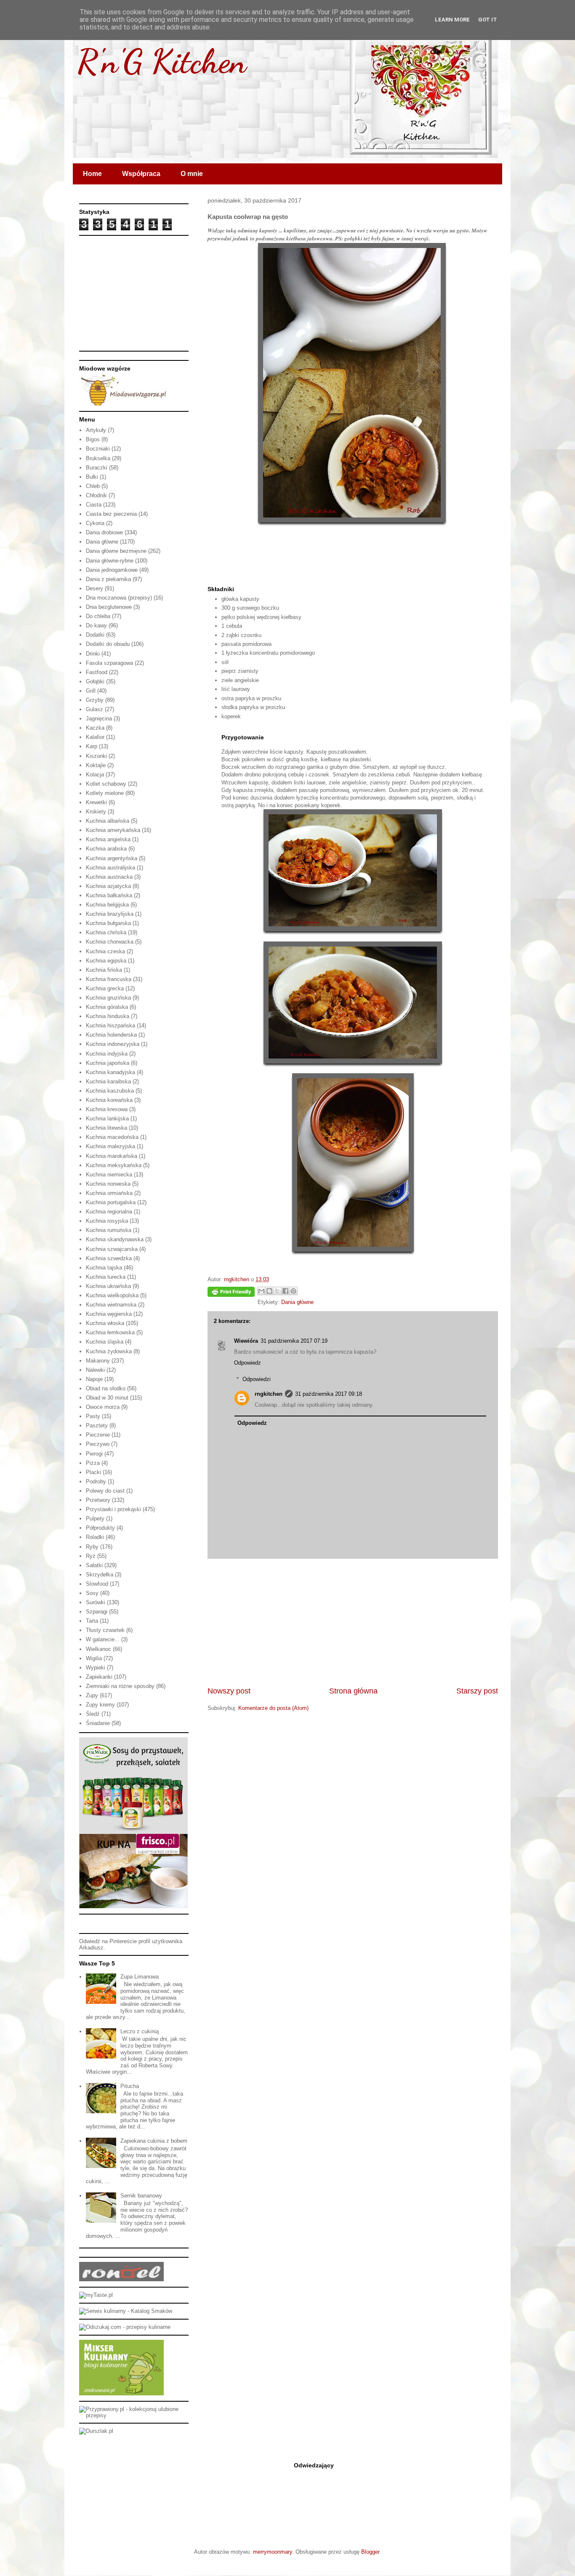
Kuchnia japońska (108, 1063)
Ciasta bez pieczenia (111, 514)
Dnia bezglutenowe (109, 607)
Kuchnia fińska (104, 970)
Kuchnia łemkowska (110, 1332)
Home (92, 174)
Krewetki (96, 802)
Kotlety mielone (105, 793)
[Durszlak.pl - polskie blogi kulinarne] (96, 2431)
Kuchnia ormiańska (109, 1193)
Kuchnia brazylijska (110, 914)
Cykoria (95, 523)
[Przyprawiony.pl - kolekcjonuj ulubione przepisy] (134, 2415)
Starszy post (477, 1691)
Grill (91, 691)
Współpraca (141, 174)
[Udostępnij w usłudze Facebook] (285, 1291)
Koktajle (96, 765)
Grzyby (95, 700)
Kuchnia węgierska (109, 1314)
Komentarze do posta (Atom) (273, 1708)
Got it (488, 20)
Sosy (92, 1593)
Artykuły (96, 430)
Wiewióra (246, 1341)
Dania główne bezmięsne (116, 551)
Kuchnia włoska (105, 1323)
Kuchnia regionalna (109, 1212)
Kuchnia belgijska (107, 905)
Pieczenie (98, 1435)
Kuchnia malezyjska (110, 1146)
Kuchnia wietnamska (111, 1305)
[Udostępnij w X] (277, 1291)
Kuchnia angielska (108, 839)
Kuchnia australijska (110, 868)
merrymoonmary (273, 2552)
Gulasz (95, 709)
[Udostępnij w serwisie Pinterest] (293, 1291)
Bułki (92, 477)
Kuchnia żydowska (109, 1351)
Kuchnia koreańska (109, 1100)
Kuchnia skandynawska (115, 1239)
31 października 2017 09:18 (329, 1394)
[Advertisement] (353, 1622)
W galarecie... (103, 1639)
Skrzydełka (100, 1575)
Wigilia (94, 1658)
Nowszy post (229, 1691)
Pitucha (130, 2086)
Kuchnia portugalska (111, 1202)
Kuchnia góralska (107, 1007)
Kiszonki (96, 756)
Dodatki (95, 635)
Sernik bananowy (141, 2196)
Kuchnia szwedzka (109, 1258)
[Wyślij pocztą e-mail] (261, 1291)
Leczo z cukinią (140, 2031)
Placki (93, 1472)
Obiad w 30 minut (107, 1398)
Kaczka (95, 728)
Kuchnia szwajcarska (112, 1249)
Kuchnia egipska (106, 961)
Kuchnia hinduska (108, 1016)
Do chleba (98, 616)
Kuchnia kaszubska (110, 1091)
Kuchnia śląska (105, 1342)
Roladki (95, 1537)
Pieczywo (98, 1444)
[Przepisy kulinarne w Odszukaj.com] (125, 2327)
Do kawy (96, 625)
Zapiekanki (99, 1677)
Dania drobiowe (104, 532)
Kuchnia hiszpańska (110, 1025)
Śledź (93, 1714)
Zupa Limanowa (140, 1977)
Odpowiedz (248, 1363)
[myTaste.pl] (96, 2295)
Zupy (92, 1695)
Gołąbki (95, 681)
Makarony (98, 1361)
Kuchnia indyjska (107, 1054)
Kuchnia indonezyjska (113, 1044)
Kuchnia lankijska (107, 1119)
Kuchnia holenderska (111, 1035)
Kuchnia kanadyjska (110, 1072)
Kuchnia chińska (106, 932)
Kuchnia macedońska (112, 1137)
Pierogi (94, 1454)
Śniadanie (98, 1723)
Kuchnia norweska (108, 1184)
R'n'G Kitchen (162, 61)
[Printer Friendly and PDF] (231, 1293)
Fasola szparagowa (109, 663)
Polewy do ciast (105, 1491)
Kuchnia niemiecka (109, 1175)
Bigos (93, 439)
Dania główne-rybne (110, 561)
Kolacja (95, 775)
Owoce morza (103, 1407)
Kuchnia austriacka (109, 877)
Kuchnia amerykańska (113, 830)
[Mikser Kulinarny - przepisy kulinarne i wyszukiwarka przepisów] (121, 2393)
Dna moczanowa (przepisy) (119, 598)
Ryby (92, 1547)
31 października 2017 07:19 (294, 1341)
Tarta (92, 1621)
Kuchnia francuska (109, 979)
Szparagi (97, 1612)
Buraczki (97, 468)
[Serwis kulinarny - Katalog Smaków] (126, 2311)
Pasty (93, 1416)
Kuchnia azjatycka (108, 886)
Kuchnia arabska (106, 849)
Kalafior (95, 737)
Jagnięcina (99, 719)
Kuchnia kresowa (107, 1109)
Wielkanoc (98, 1649)
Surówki (96, 1602)
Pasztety (97, 1425)
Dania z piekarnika (108, 579)
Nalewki (95, 1370)
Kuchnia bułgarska (108, 923)
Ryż (91, 1556)
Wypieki (96, 1668)
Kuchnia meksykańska (114, 1165)
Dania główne (297, 1302)
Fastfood (97, 672)
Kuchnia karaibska (108, 1081)
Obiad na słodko (106, 1388)
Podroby (96, 1481)
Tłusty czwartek (105, 1630)
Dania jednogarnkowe (112, 570)
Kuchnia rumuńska (109, 1230)
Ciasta (94, 505)
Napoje (94, 1379)
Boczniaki (98, 449)
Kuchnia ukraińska (108, 1286)
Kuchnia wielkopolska (112, 1295)
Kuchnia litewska (106, 1128)
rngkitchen (269, 1394)
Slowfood (97, 1584)
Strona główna (353, 1691)
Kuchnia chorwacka (110, 942)
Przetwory (98, 1500)
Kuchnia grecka (105, 988)
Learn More (452, 20)
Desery (95, 588)
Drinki (93, 654)
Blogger (370, 2552)
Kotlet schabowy (106, 784)
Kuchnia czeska (105, 951)
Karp (92, 746)
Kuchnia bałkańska (109, 895)
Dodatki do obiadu (108, 644)
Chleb (93, 486)
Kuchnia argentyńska (112, 858)
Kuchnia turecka (106, 1277)
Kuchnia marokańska (112, 1156)
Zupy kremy (100, 1705)
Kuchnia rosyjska (107, 1221)
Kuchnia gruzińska (108, 998)
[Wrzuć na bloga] (269, 1291)
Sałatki (94, 1565)
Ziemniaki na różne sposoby (120, 1686)
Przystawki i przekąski (113, 1509)
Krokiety (96, 812)
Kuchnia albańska (108, 821)
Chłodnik (96, 495)
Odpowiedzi (257, 1379)
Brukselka (98, 458)
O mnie (192, 174)
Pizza (93, 1463)
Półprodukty (100, 1528)
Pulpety (95, 1519)
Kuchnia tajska (104, 1268)
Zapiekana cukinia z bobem (154, 2141)
